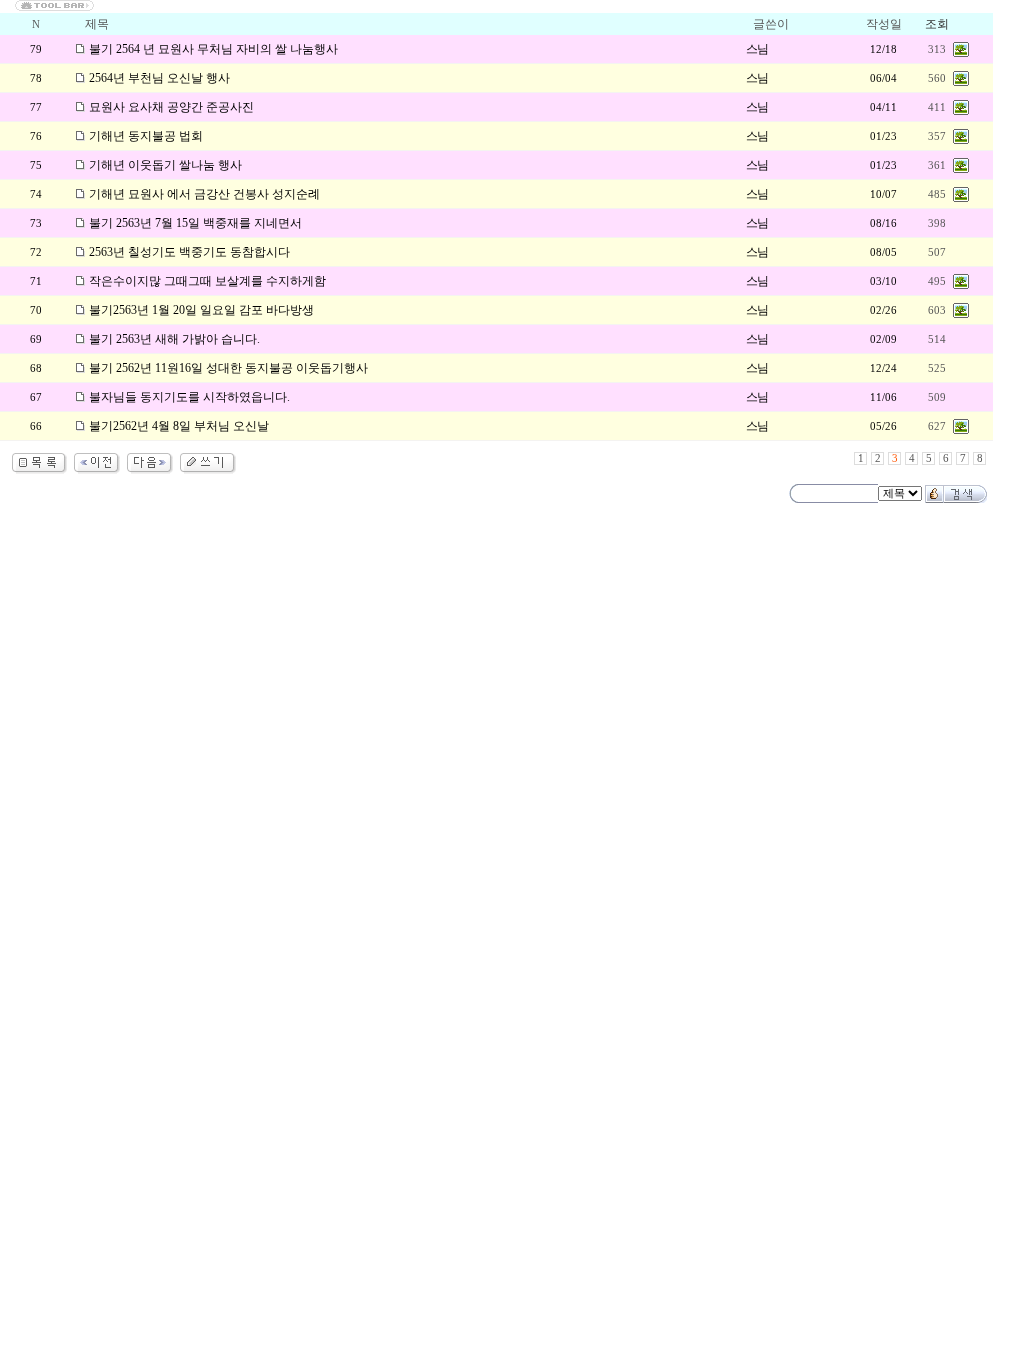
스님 (757, 49)
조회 (937, 24)
